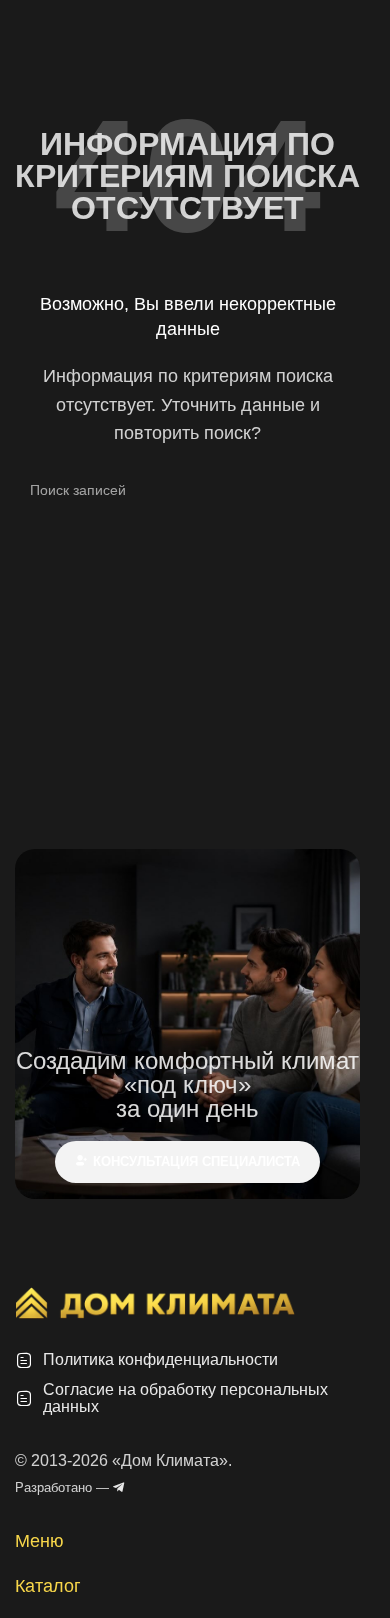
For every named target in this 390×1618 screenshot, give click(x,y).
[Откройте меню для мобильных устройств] (23, 20)
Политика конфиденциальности (160, 1359)
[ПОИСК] (337, 490)
